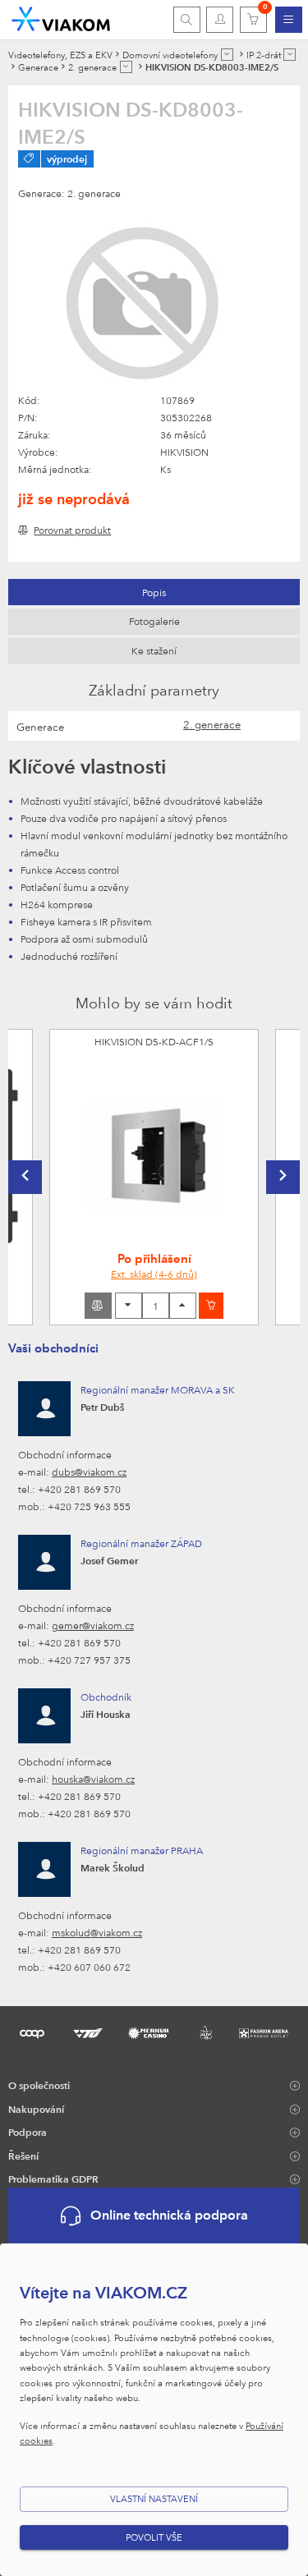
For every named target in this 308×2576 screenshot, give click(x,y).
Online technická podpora (169, 2215)
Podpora (28, 2132)
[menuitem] (289, 20)
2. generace (212, 724)
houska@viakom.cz (93, 1779)
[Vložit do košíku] (211, 1306)
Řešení (23, 2156)
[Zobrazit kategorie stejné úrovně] (227, 55)
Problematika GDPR (53, 2179)
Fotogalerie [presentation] (154, 621)
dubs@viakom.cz (89, 1472)
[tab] (154, 592)
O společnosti (39, 2085)
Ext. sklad (154, 1274)
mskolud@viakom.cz (97, 1932)
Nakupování (36, 2109)
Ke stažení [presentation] (154, 650)
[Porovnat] (98, 1306)
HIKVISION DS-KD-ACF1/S (154, 1041)
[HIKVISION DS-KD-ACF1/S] (154, 1156)
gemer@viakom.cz (93, 1625)
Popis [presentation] (154, 592)
